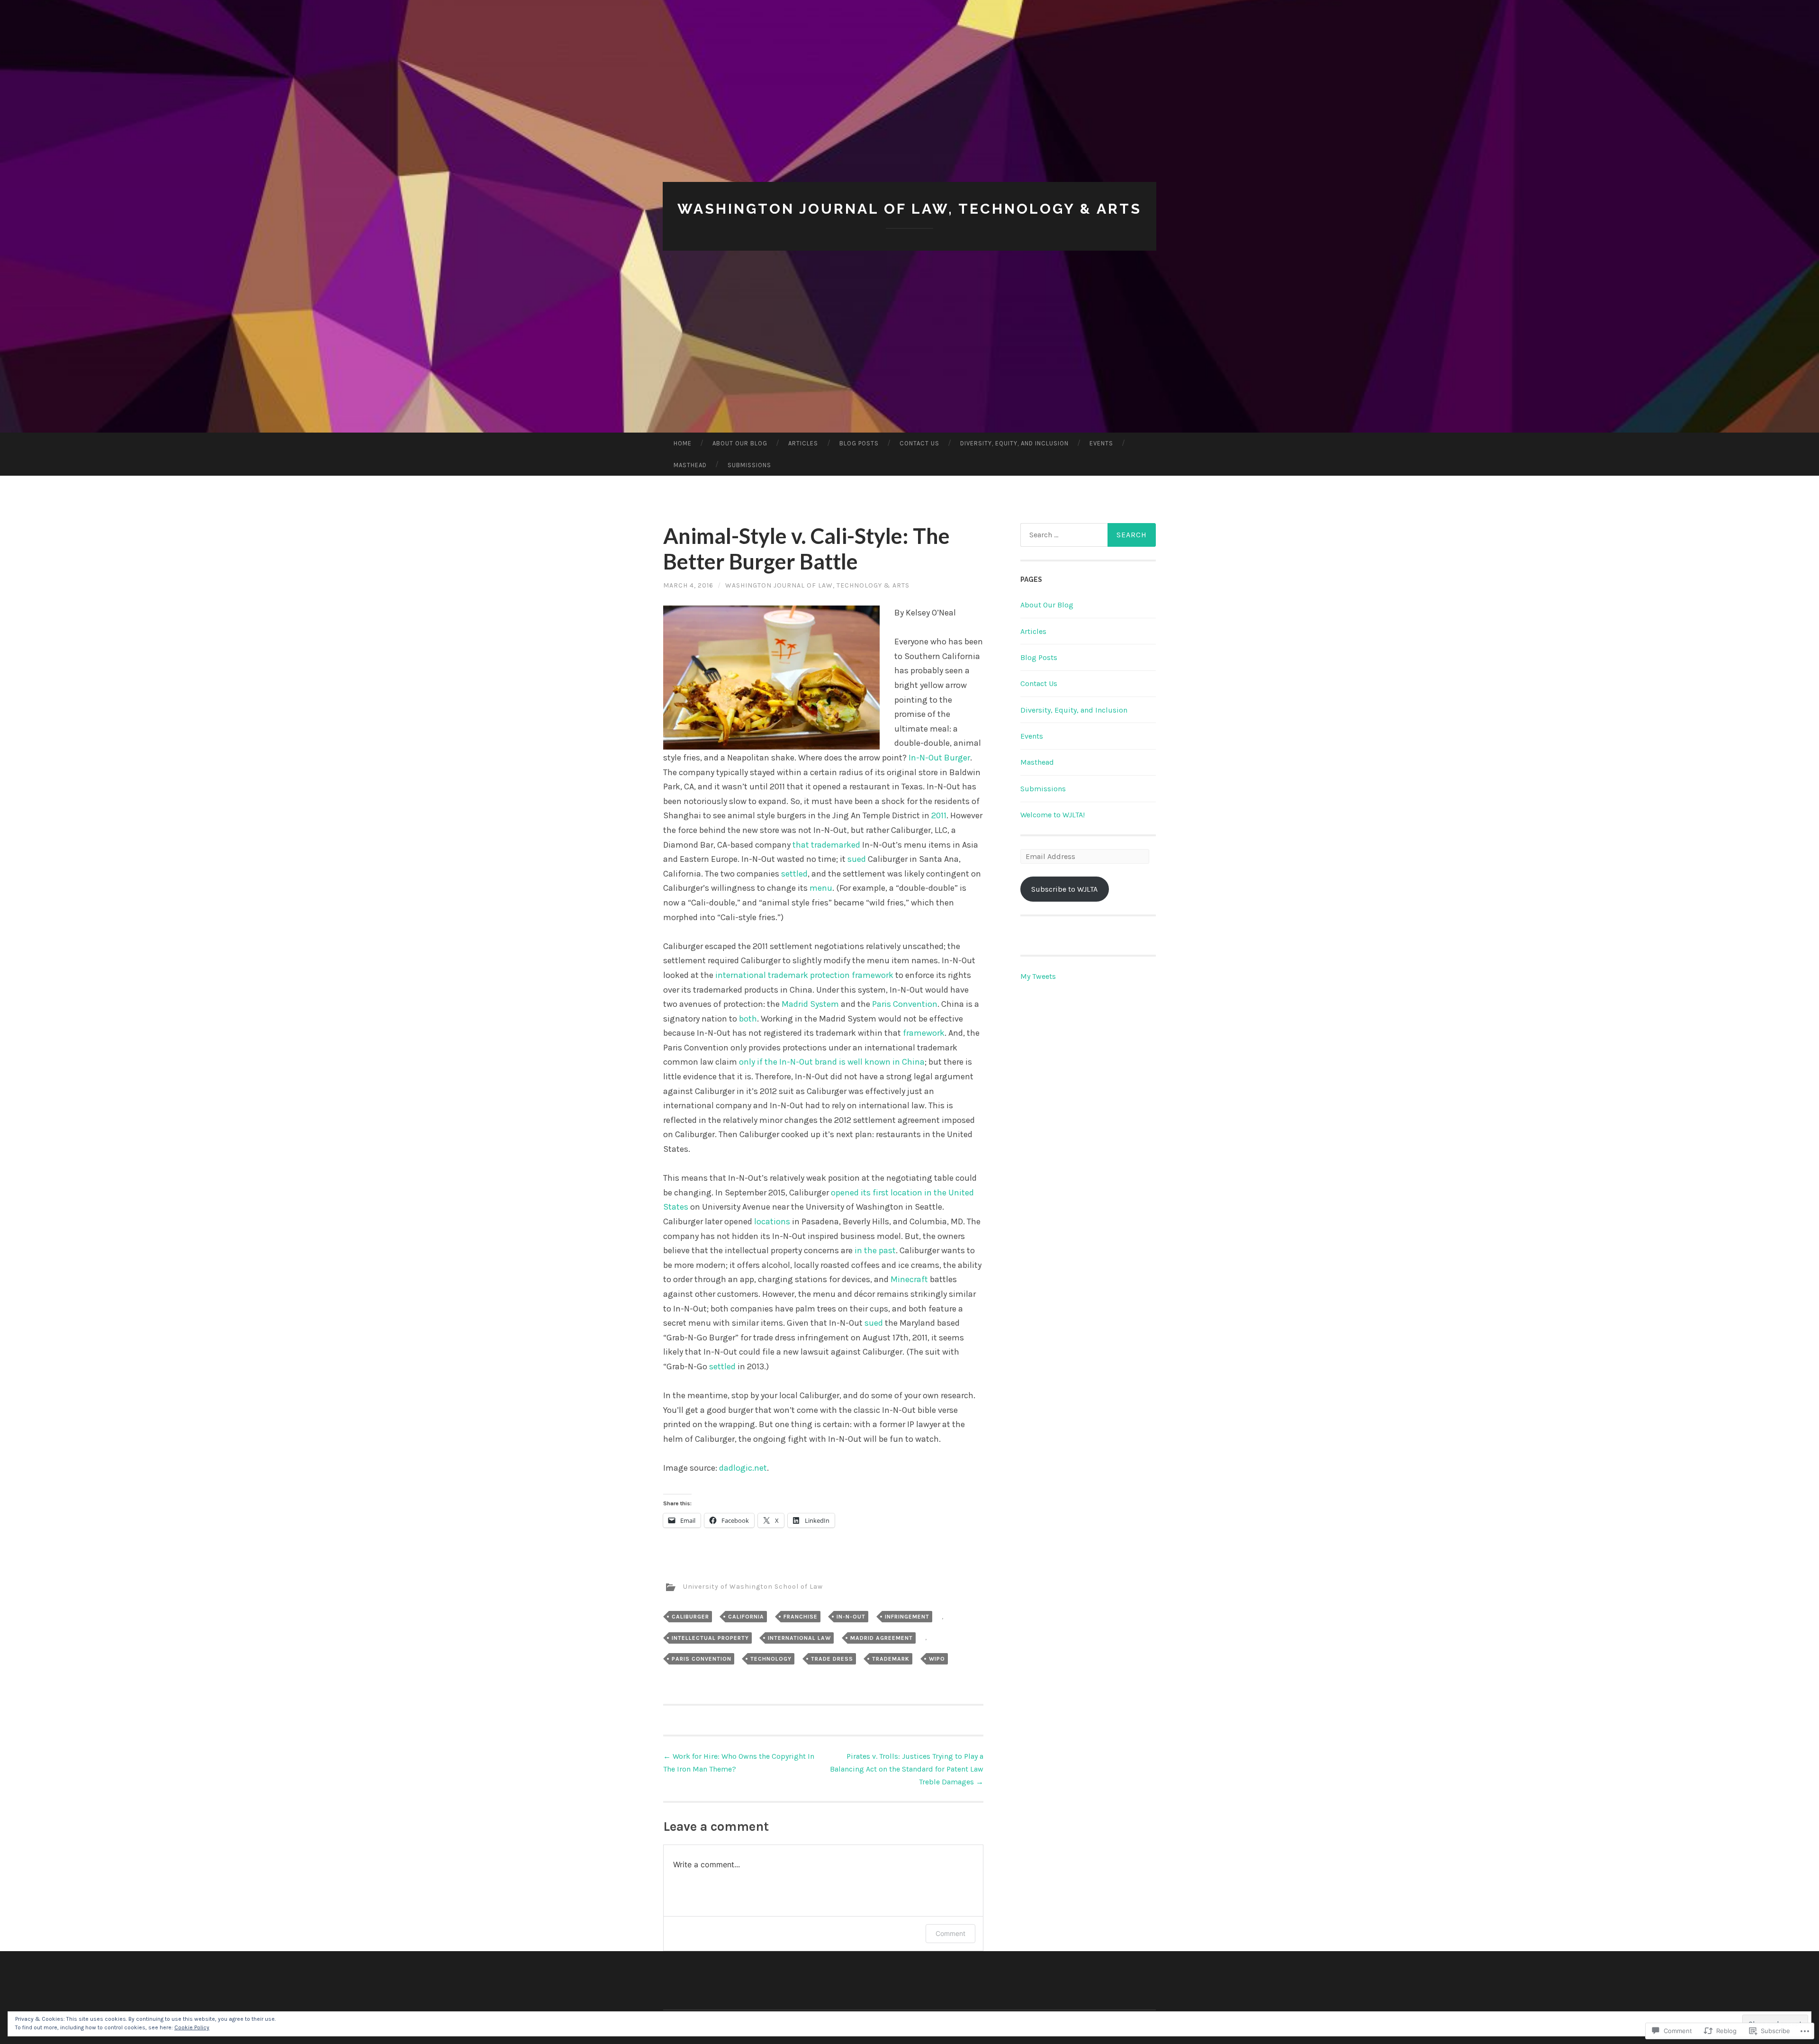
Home (683, 443)
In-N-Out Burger (939, 758)
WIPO (937, 1659)
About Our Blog (740, 443)
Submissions (749, 465)
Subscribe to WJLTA (1064, 889)
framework (924, 1033)
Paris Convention (905, 1004)
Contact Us (919, 443)
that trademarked (826, 845)
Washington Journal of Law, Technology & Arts (909, 209)
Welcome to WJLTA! (1053, 815)
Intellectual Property (710, 1638)
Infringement (907, 1617)
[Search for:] (1088, 535)
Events (1101, 443)
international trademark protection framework (804, 975)
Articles (803, 443)
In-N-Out (851, 1617)
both (748, 1019)
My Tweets (1038, 976)
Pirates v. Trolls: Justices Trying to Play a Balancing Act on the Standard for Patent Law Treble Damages (907, 1769)
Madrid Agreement (882, 1638)
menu (821, 888)
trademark (891, 1659)
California (746, 1617)
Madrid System (810, 1004)
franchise (801, 1617)
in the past (875, 1250)
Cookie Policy (192, 2027)
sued (857, 859)
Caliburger (690, 1617)
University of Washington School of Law (753, 1587)
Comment (950, 1933)
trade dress (832, 1659)
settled (794, 874)
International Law (799, 1638)
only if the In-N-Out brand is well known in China (832, 1062)
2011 (939, 815)
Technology (771, 1659)
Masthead (690, 465)
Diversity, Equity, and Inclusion (1014, 443)
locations (772, 1221)
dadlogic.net (743, 1468)
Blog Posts (859, 443)
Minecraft (909, 1279)
